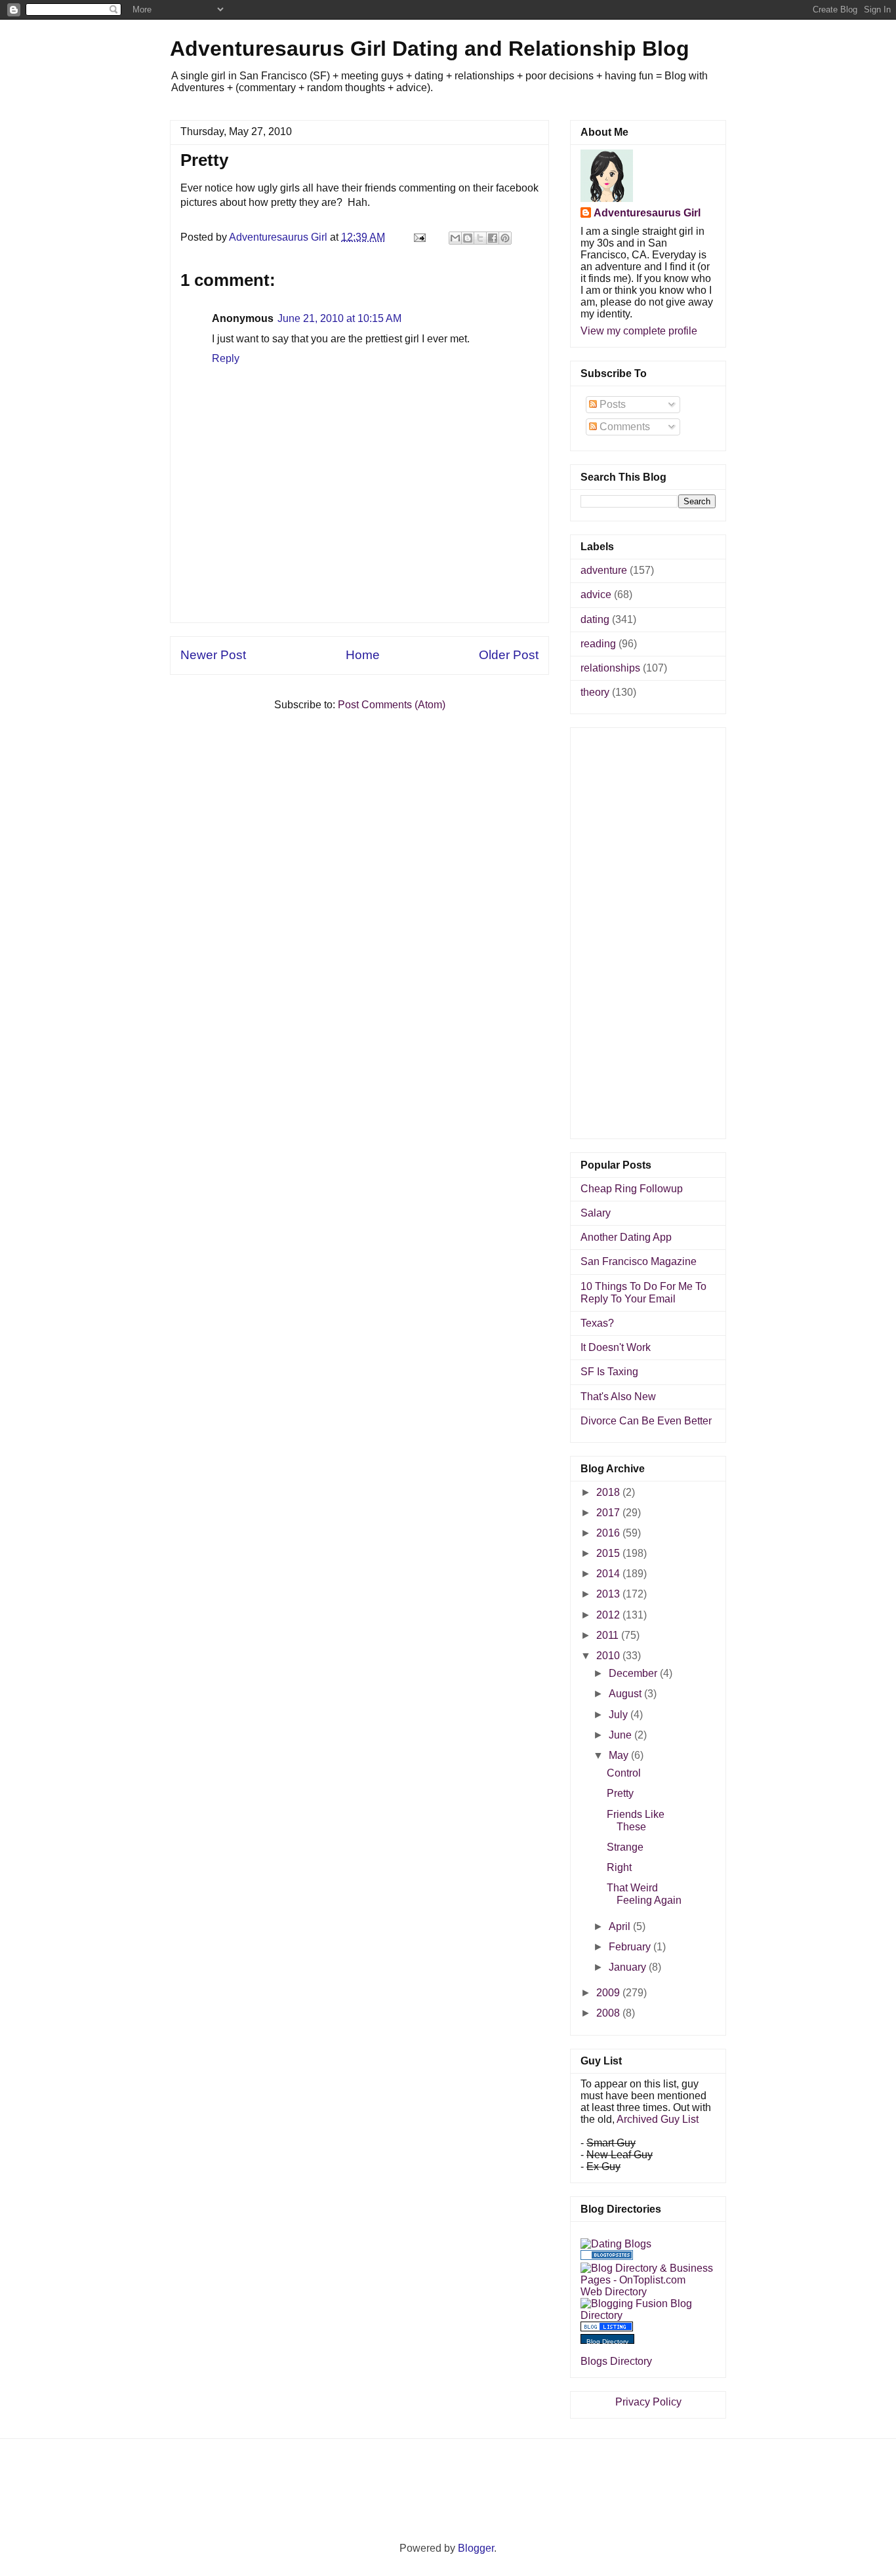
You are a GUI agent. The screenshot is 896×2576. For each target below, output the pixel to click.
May (620, 1755)
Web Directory (614, 2292)
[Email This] (455, 238)
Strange (625, 1847)
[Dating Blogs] (616, 2244)
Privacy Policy (648, 2402)
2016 (609, 1533)
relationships (610, 668)
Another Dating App (626, 1237)
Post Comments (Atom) (392, 705)
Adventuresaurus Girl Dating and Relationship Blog (430, 49)
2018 (609, 1492)
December (634, 1673)
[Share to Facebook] (493, 238)
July (620, 1715)
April (621, 1926)
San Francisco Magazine (639, 1261)
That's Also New (618, 1397)
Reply (226, 358)
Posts (611, 404)
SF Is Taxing (609, 1372)
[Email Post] (418, 237)
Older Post (509, 655)
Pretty (620, 1793)
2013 (609, 1594)
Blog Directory (607, 2342)
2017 (609, 1513)
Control (624, 1773)
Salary (596, 1213)
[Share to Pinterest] (505, 238)
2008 (609, 2013)
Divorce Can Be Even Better (646, 1421)
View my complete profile (639, 331)
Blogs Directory (616, 2361)
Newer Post (213, 655)
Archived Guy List (658, 2119)
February (631, 1947)
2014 (609, 1574)
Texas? (597, 1323)
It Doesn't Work (616, 1347)
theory (595, 692)
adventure (604, 570)
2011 (609, 1635)
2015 (609, 1553)
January (629, 1967)
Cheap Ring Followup (632, 1189)
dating (595, 619)
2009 (609, 1993)
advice (596, 594)
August (626, 1694)
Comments (623, 427)
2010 (609, 1656)
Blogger (476, 2548)
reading (598, 644)
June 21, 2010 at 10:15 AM (339, 318)
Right (619, 1867)
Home (363, 655)
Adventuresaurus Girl (647, 213)
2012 (609, 1615)
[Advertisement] (359, 593)
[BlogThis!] (468, 238)
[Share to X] (480, 238)
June (621, 1735)
